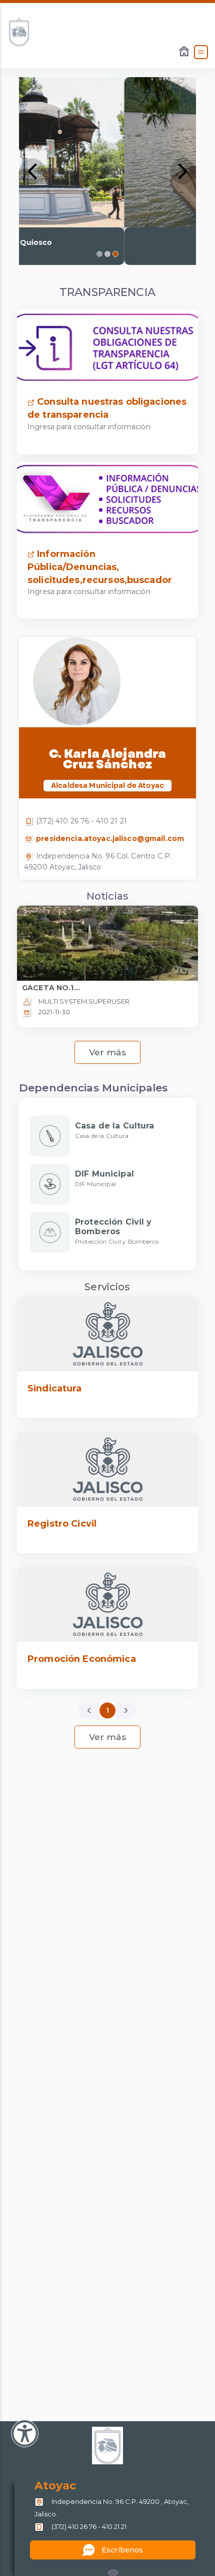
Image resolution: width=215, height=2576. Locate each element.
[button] (32, 171)
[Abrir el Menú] (201, 52)
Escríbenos (122, 2550)
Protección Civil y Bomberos (113, 1227)
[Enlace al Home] (185, 52)
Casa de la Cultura (115, 1126)
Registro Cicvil (62, 1524)
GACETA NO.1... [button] (51, 988)
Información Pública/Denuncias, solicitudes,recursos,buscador (100, 567)
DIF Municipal (104, 1174)
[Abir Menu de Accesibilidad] (25, 2434)
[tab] (99, 254)
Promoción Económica (82, 1659)
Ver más (108, 1052)
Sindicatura (55, 1388)
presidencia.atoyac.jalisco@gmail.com (109, 838)
